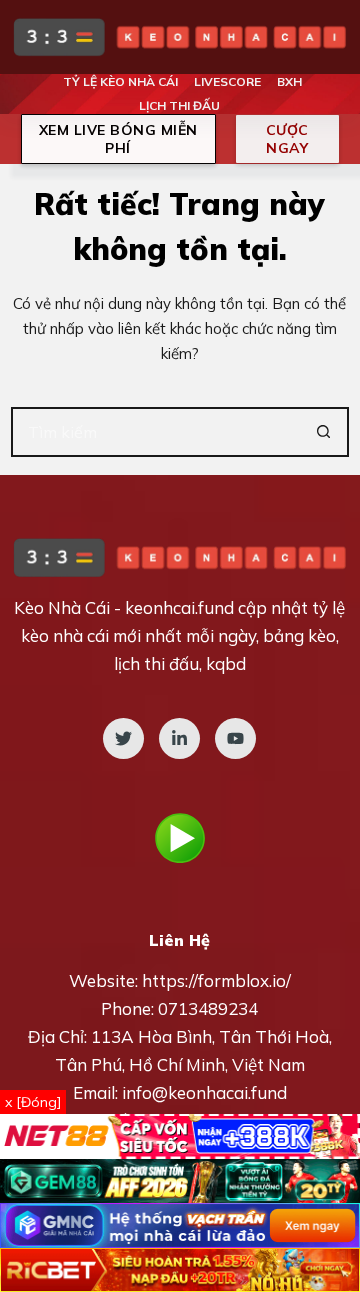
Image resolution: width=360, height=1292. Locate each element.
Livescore (227, 81)
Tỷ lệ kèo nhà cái (120, 81)
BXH (289, 81)
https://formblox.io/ (216, 980)
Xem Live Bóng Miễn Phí (118, 139)
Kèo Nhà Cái (62, 607)
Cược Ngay (287, 139)
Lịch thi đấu (179, 105)
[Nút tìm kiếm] (324, 432)
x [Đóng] (33, 1102)
